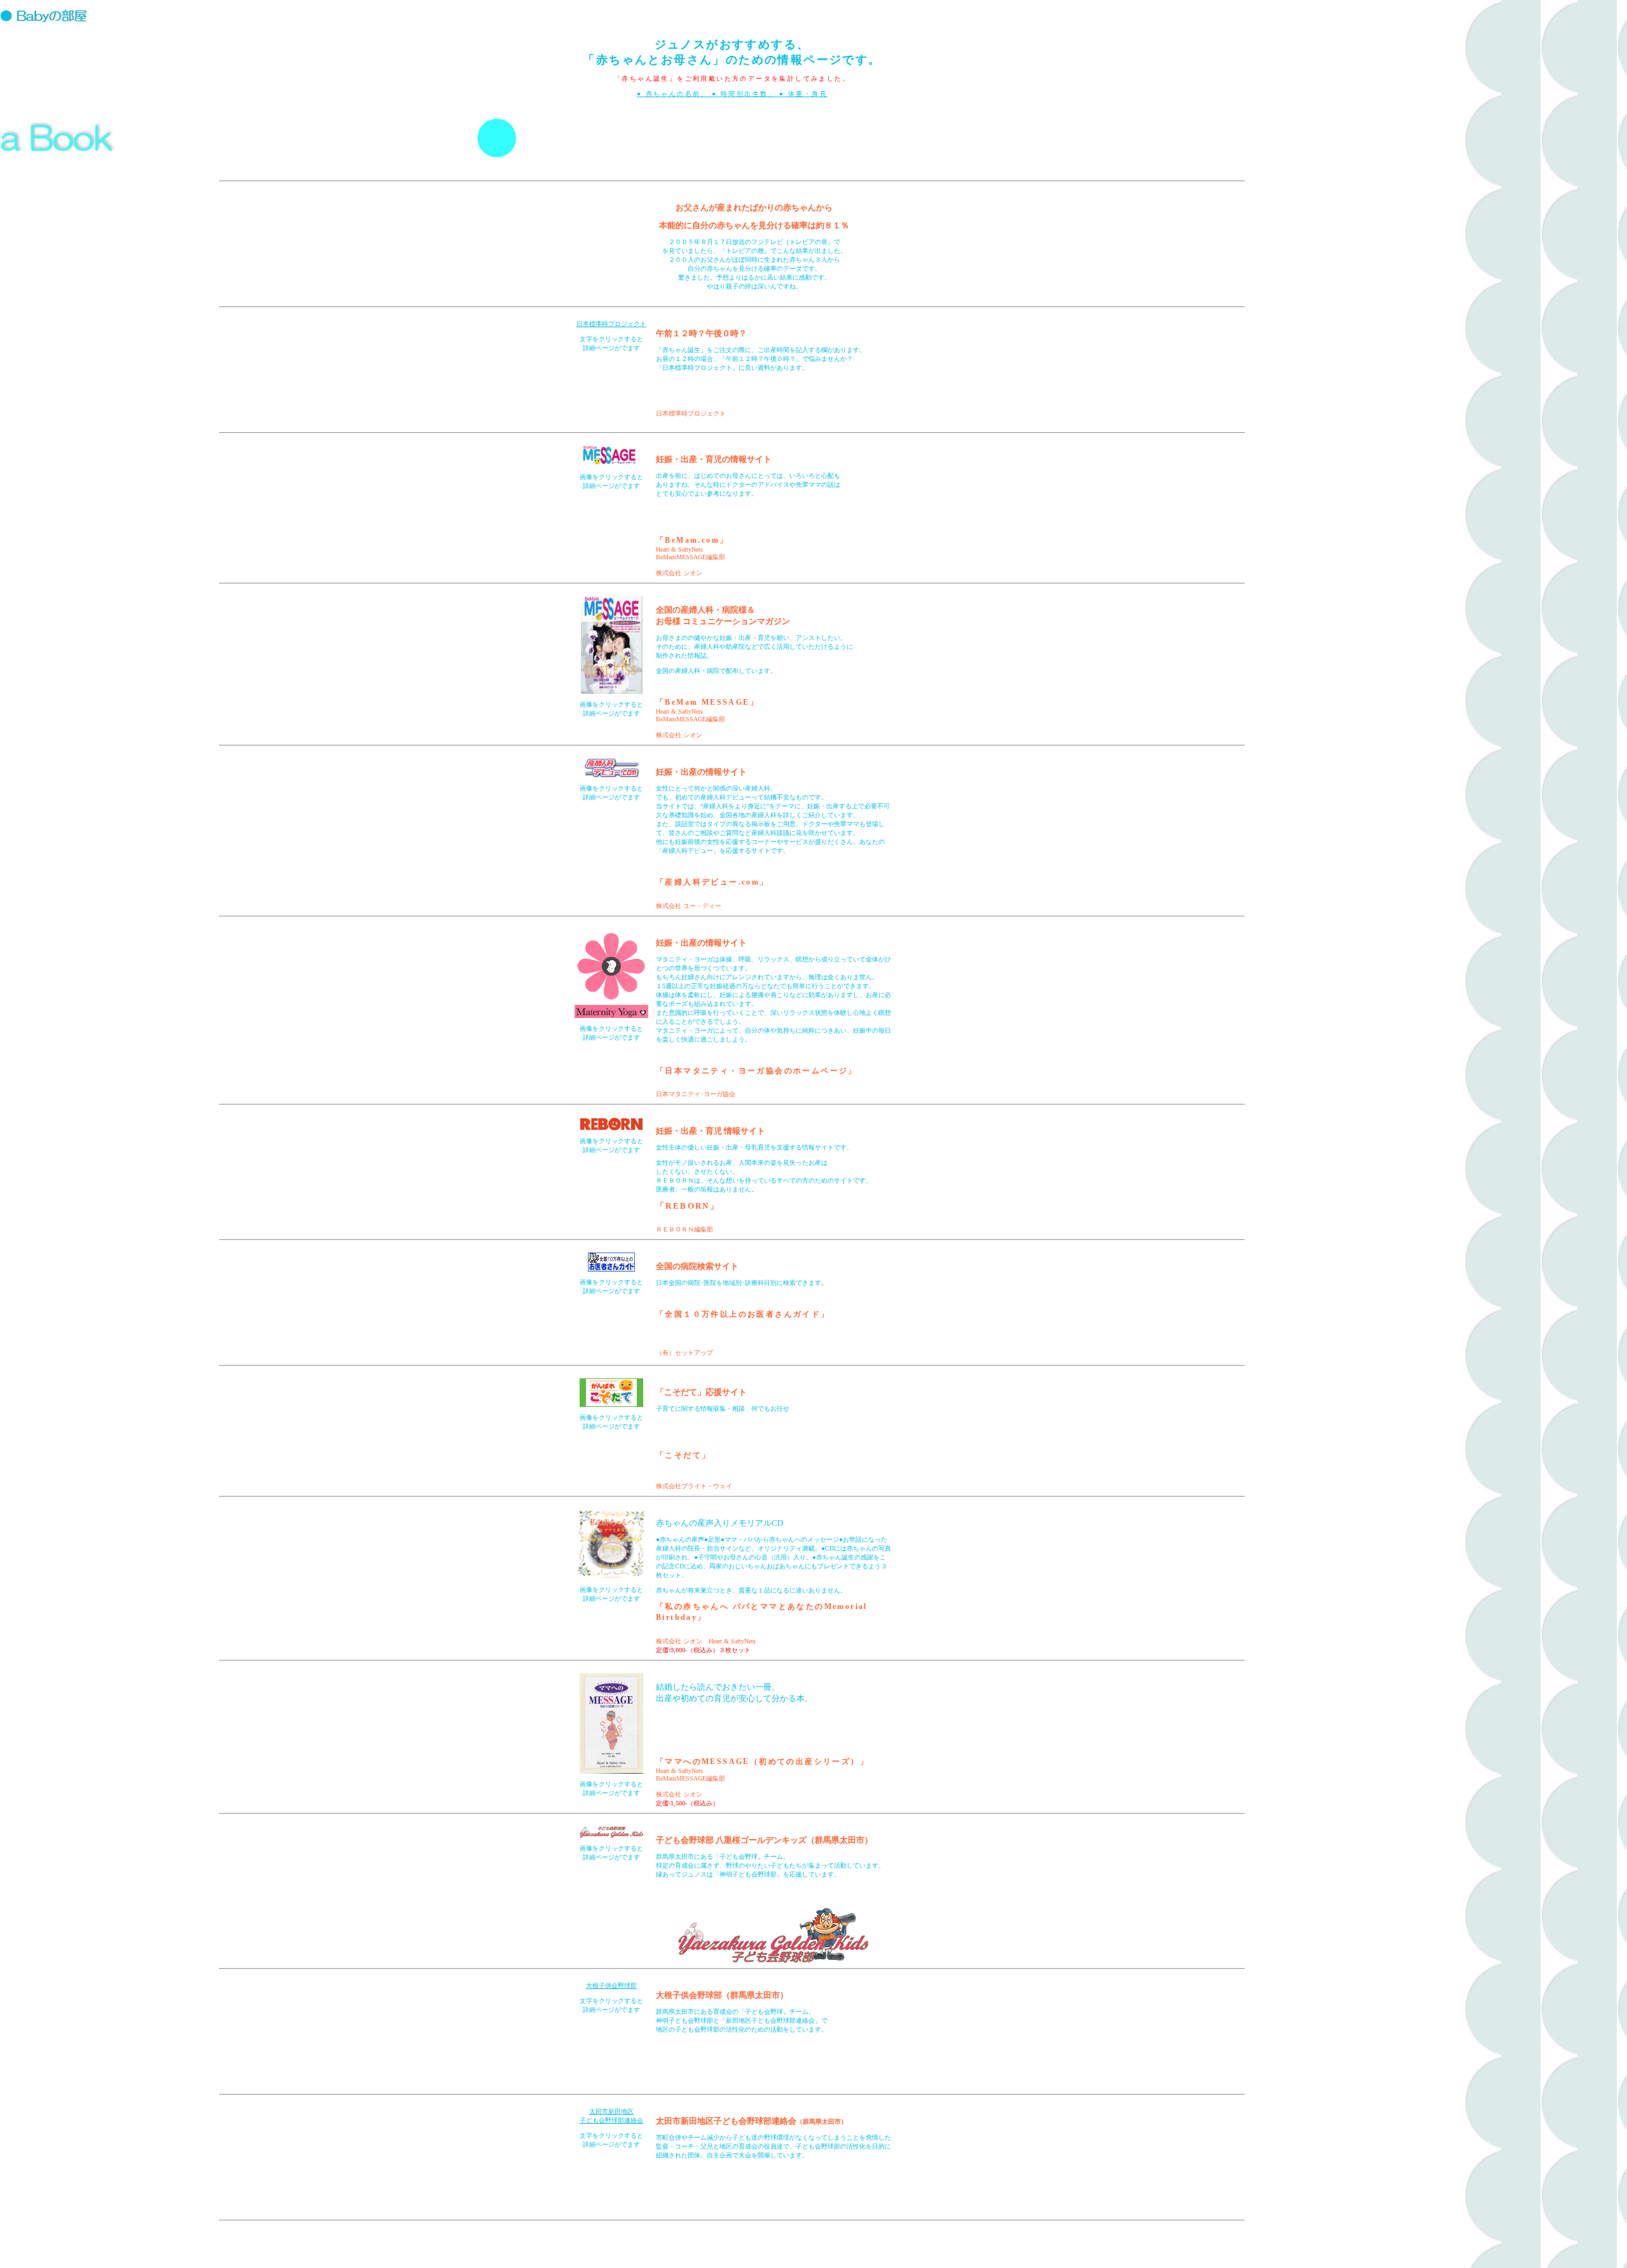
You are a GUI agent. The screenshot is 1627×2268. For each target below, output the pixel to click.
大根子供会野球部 (611, 1986)
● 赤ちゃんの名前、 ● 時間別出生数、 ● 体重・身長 (732, 94)
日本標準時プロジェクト (611, 324)
